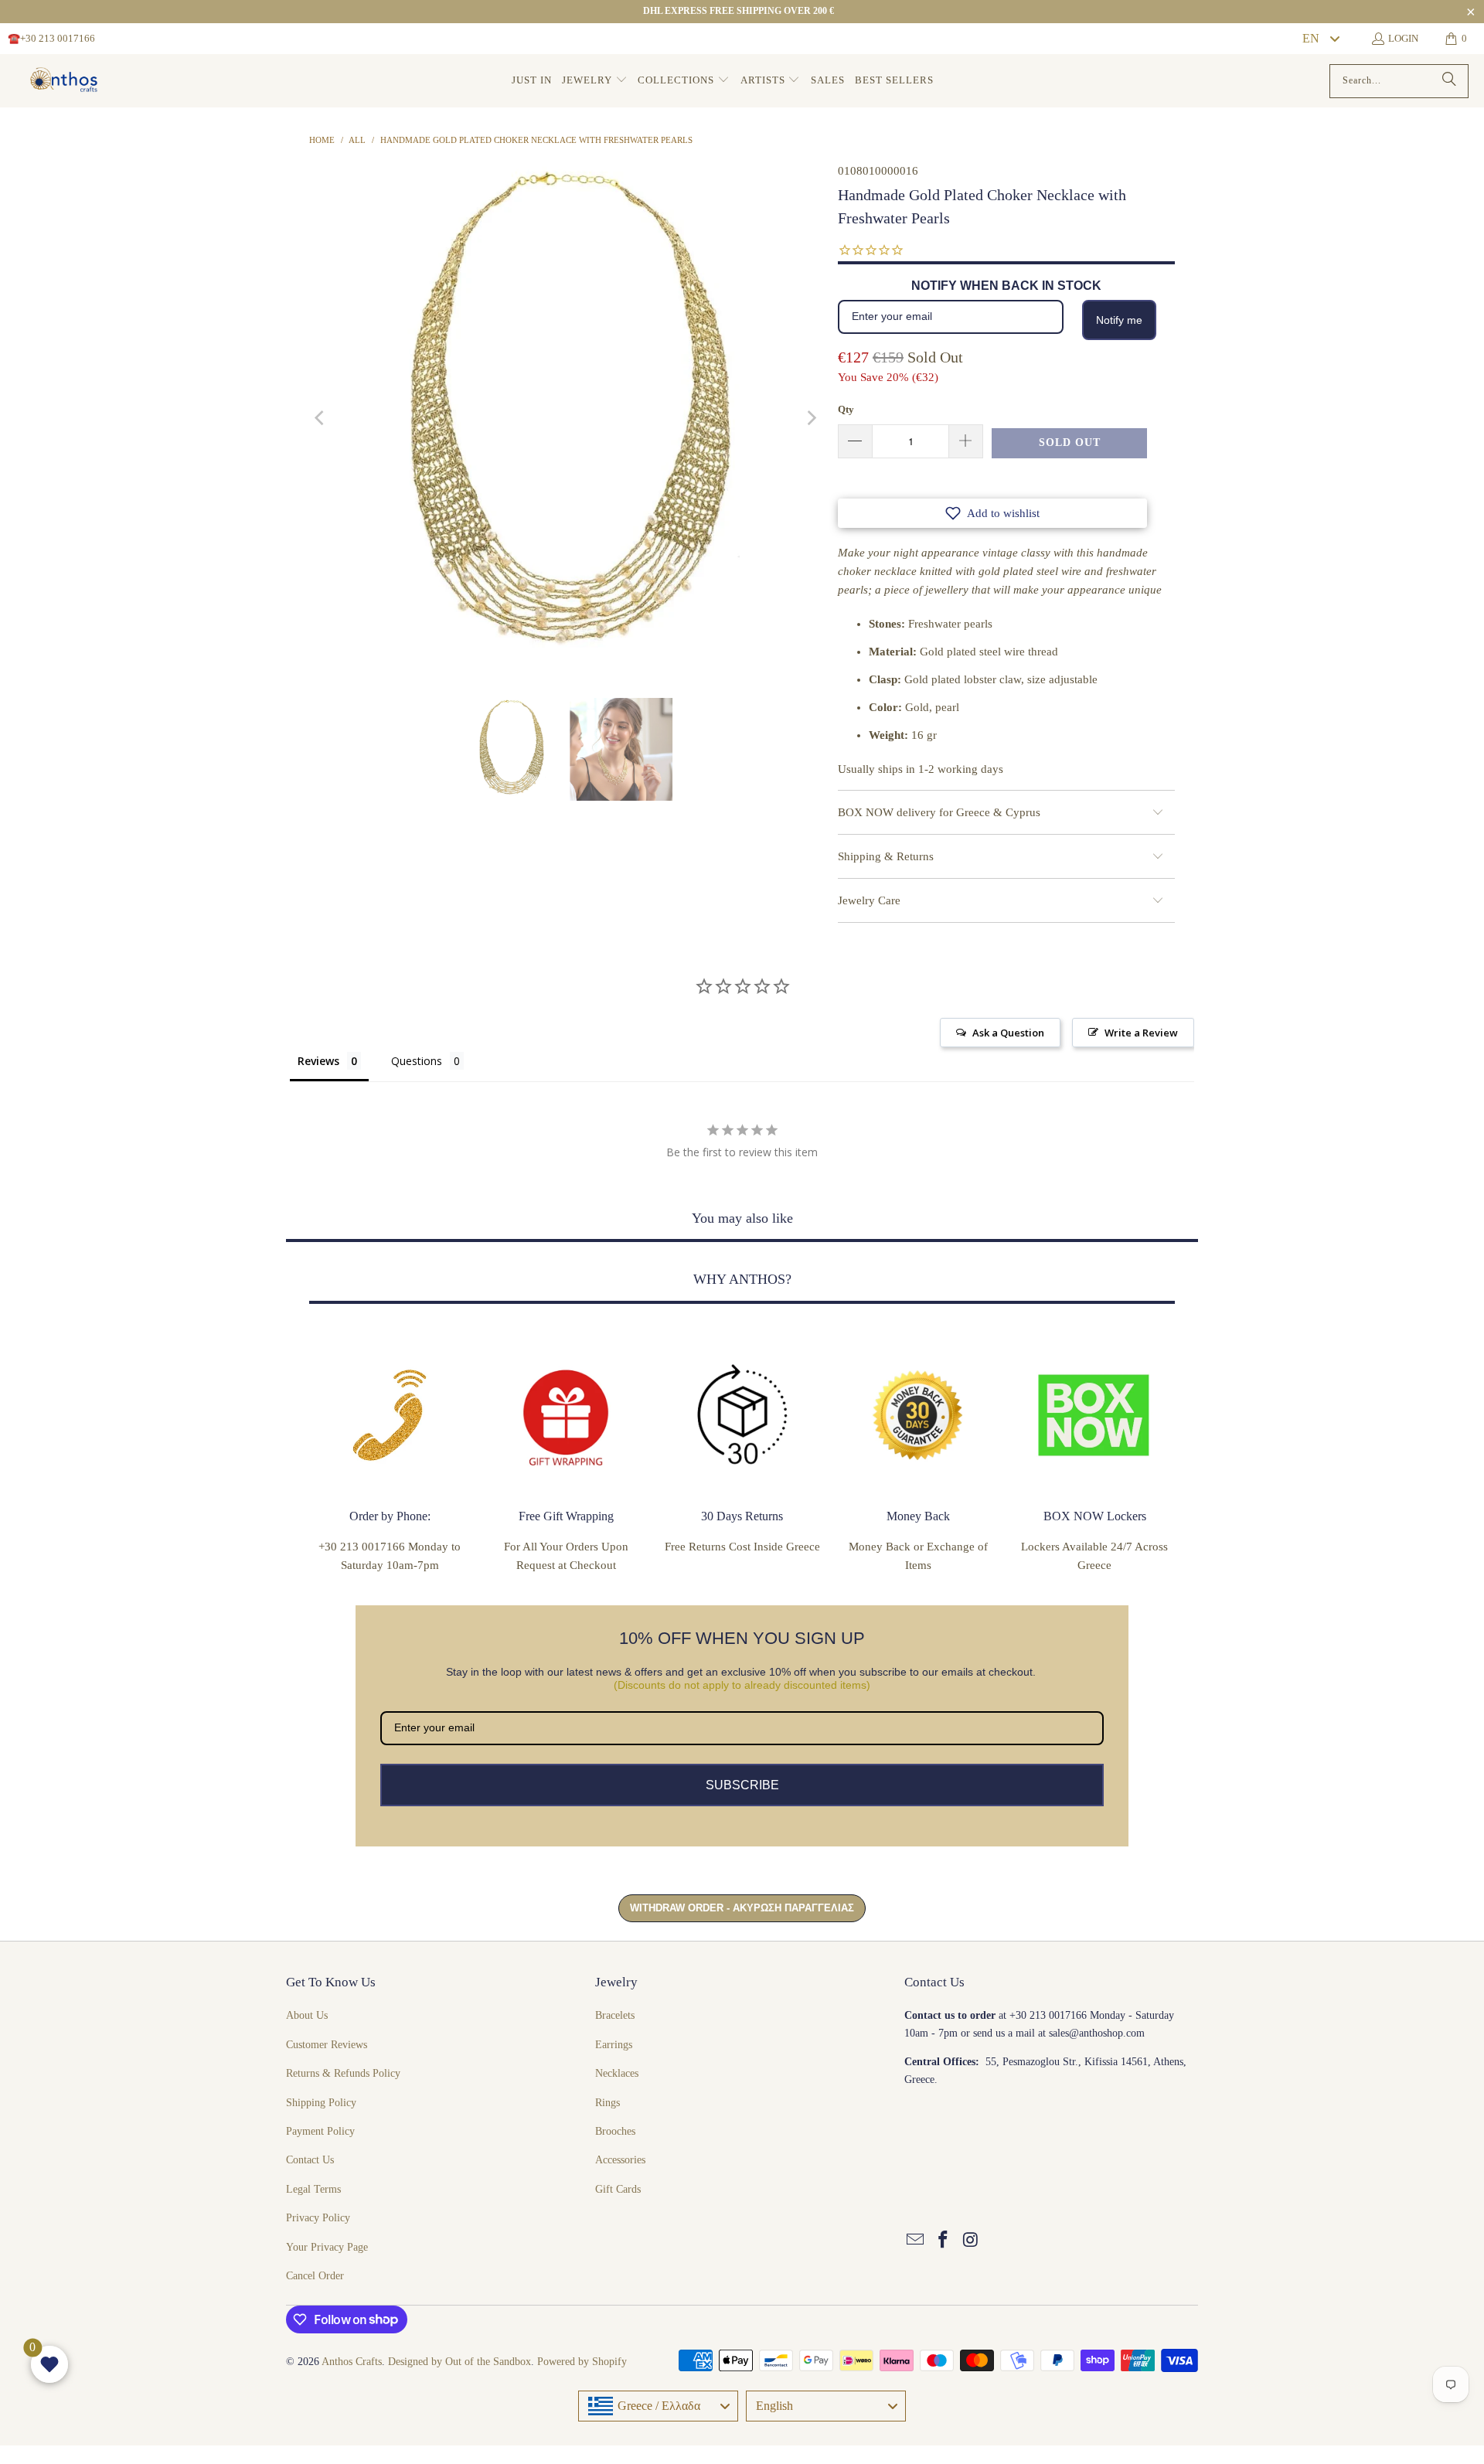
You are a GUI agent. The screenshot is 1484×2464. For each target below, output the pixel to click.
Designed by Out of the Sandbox (459, 2362)
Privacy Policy (318, 2218)
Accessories (620, 2160)
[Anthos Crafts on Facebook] (944, 2241)
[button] (595, 81)
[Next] (811, 418)
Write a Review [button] (1141, 1033)
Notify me (1119, 320)
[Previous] (321, 418)
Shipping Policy (321, 2103)
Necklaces (617, 2073)
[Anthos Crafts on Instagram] (971, 2241)
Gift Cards (618, 2189)
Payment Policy (320, 2131)
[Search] (1449, 81)
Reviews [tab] (318, 1061)
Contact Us (310, 2160)
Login (1403, 38)
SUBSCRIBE (742, 1785)
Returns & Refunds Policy (343, 2073)
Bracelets (615, 2015)
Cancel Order (315, 2276)
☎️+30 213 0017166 (51, 38)
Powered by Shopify (582, 2362)
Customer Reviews (327, 2045)
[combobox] (1320, 39)
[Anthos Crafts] (66, 81)
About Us (307, 2015)
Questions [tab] (417, 1061)
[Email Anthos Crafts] (916, 2241)
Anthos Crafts (352, 2362)
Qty (846, 409)
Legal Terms (313, 2189)
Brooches (615, 2131)
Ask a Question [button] (1008, 1033)
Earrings (614, 2045)
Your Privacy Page (327, 2247)
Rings (608, 2103)
